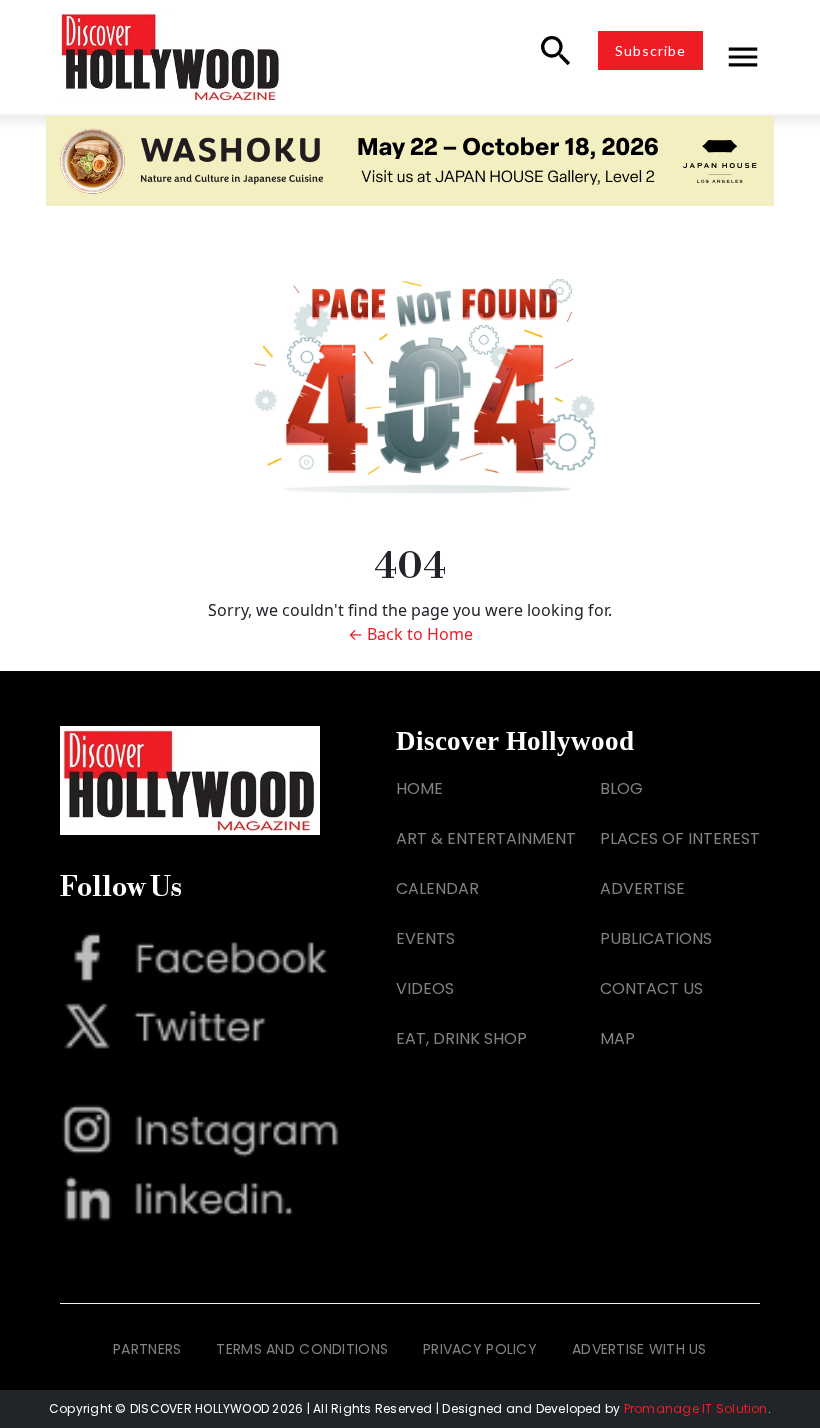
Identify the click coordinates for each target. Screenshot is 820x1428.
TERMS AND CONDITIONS (302, 1349)
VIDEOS (425, 988)
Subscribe (650, 50)
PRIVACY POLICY (480, 1349)
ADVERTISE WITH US (639, 1349)
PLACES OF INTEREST (680, 838)
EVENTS (425, 938)
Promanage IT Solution (696, 1408)
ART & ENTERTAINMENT (486, 838)
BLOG (621, 788)
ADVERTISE (642, 888)
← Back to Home (410, 634)
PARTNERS (147, 1349)
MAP (617, 1038)
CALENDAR (437, 888)
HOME (419, 788)
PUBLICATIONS (656, 938)
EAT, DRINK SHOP (461, 1038)
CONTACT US (651, 988)
